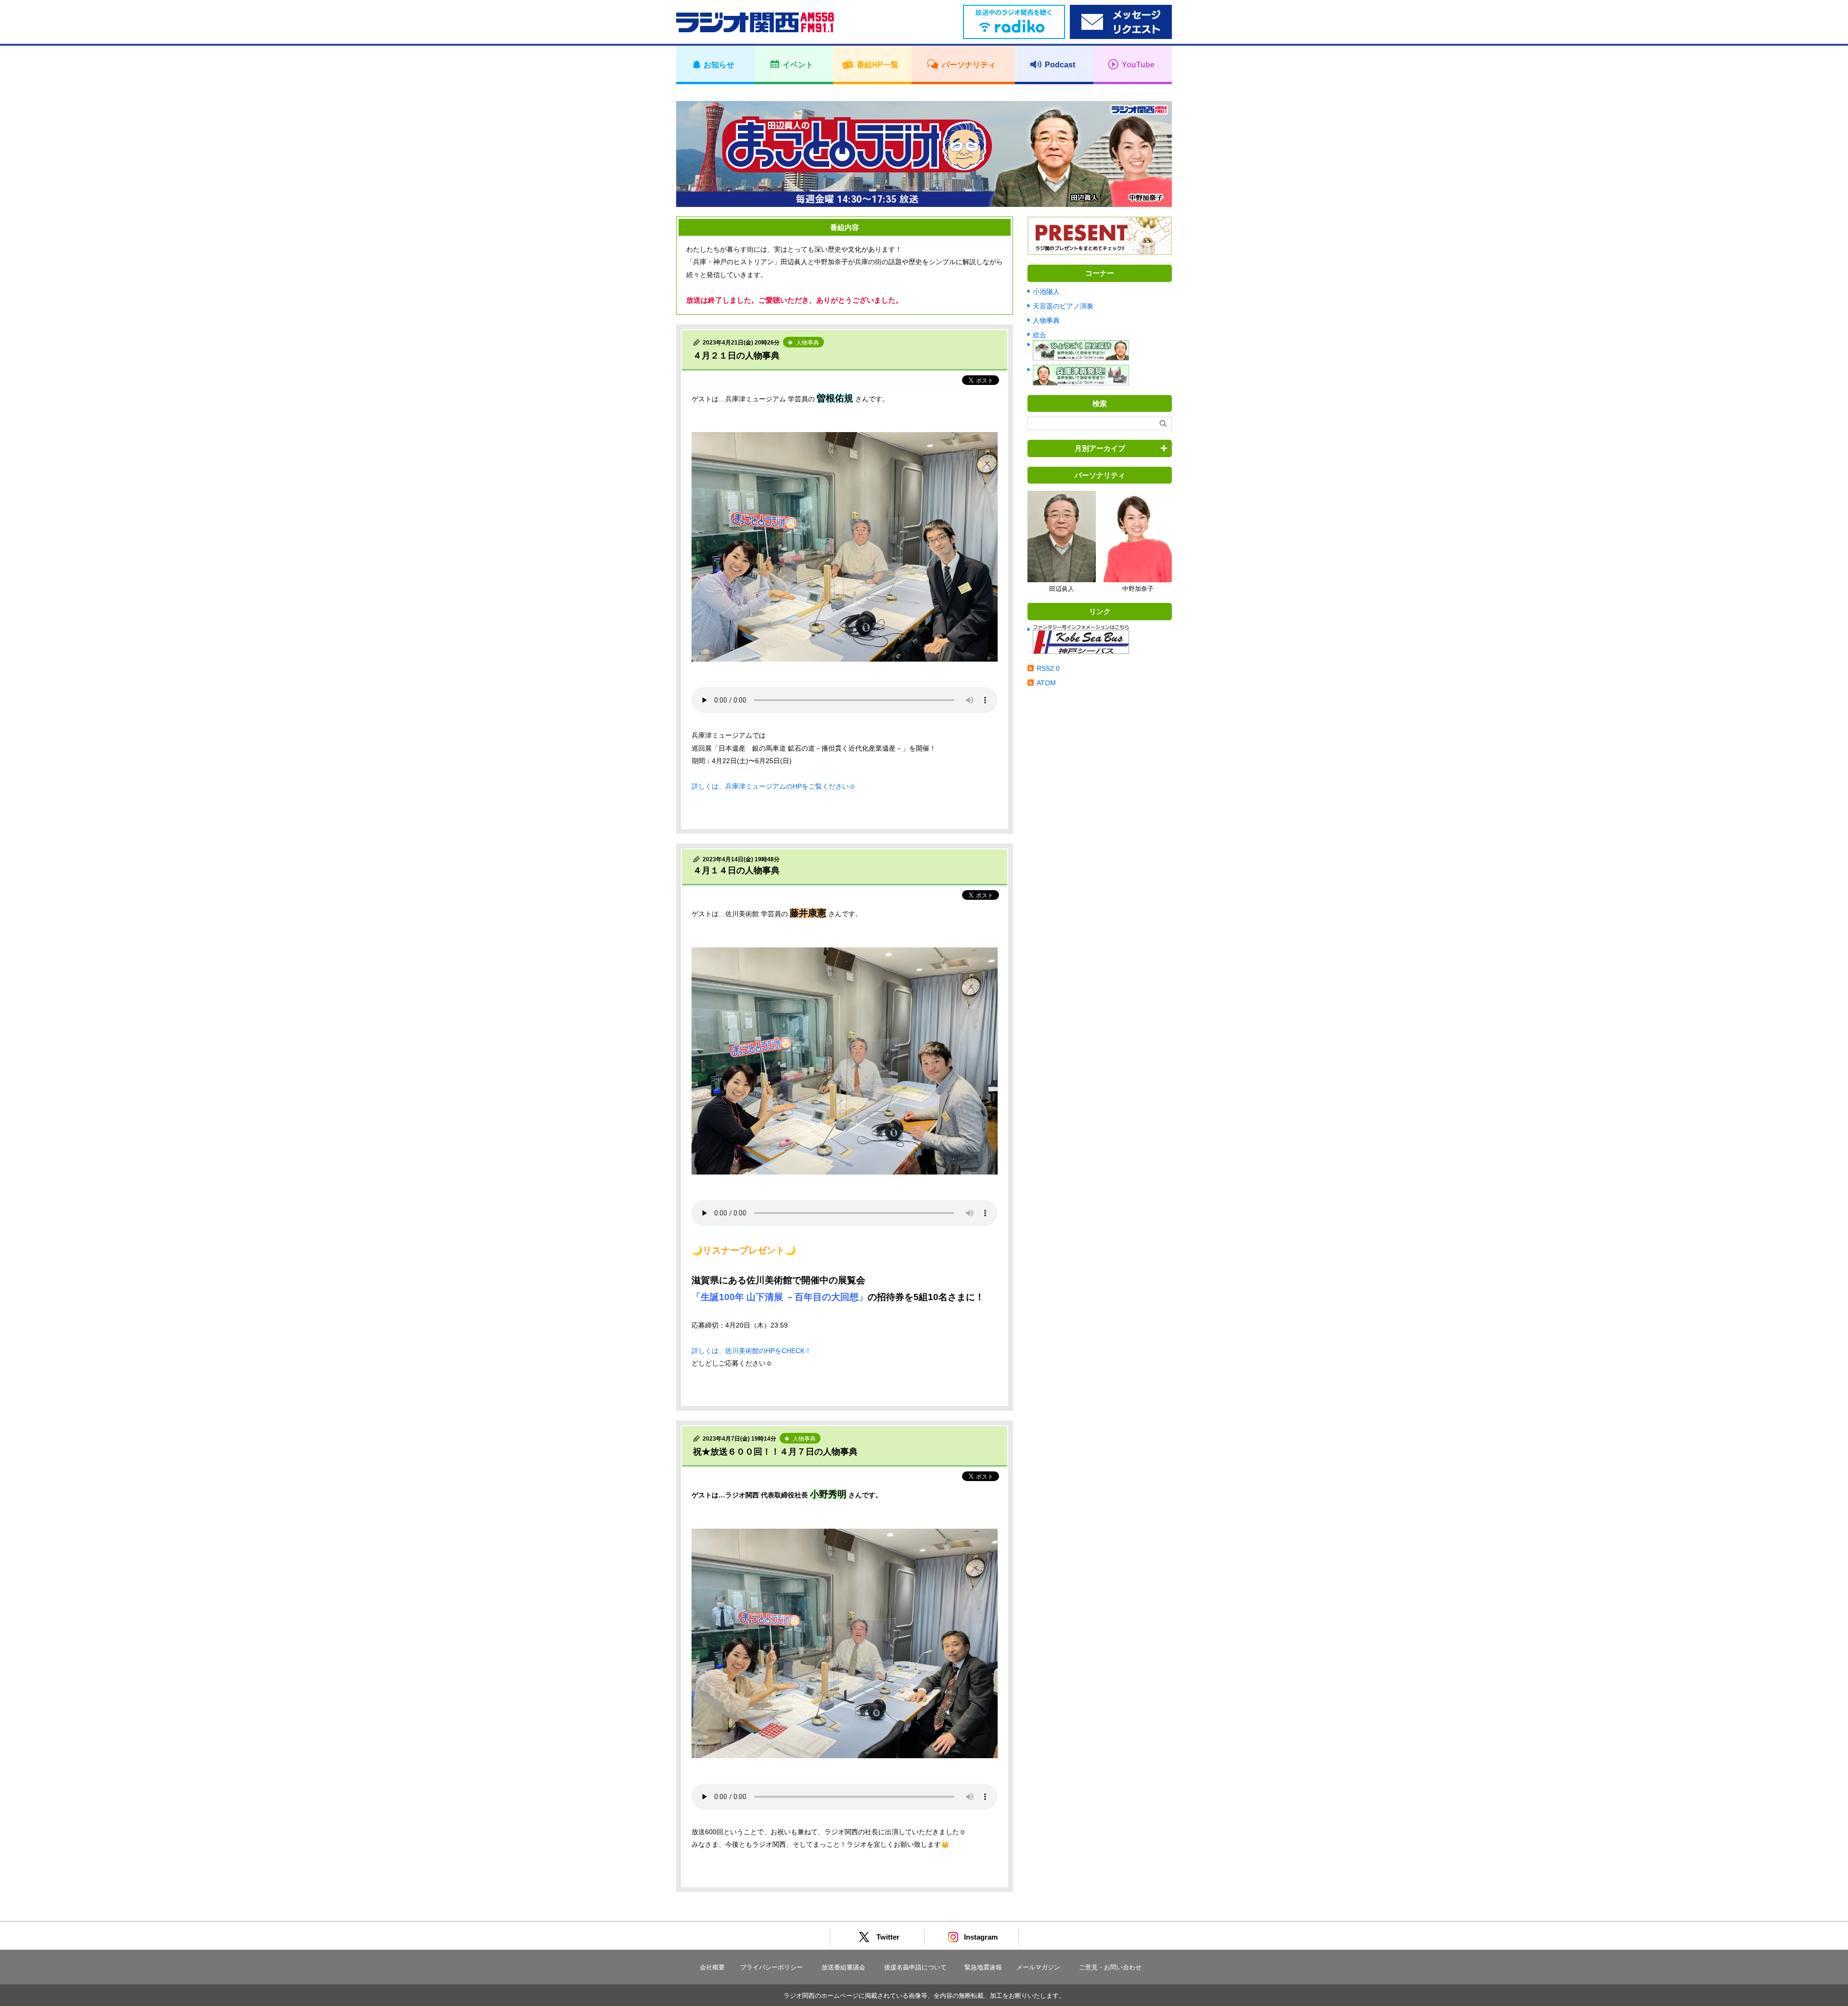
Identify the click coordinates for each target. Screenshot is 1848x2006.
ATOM (1046, 683)
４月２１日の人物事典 (736, 356)
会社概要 (712, 1967)
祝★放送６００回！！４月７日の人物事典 (775, 1452)
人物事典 (1046, 320)
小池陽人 (1046, 292)
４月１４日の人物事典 (736, 870)
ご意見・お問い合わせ (1110, 1967)
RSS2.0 (1048, 668)
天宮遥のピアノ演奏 (1063, 306)
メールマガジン (1038, 1967)
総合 (1039, 335)
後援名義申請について (915, 1967)
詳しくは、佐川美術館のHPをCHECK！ (751, 1351)
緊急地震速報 (983, 1967)
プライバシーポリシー (771, 1967)
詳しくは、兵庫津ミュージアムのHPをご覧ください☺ (774, 786)
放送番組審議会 (843, 1967)
